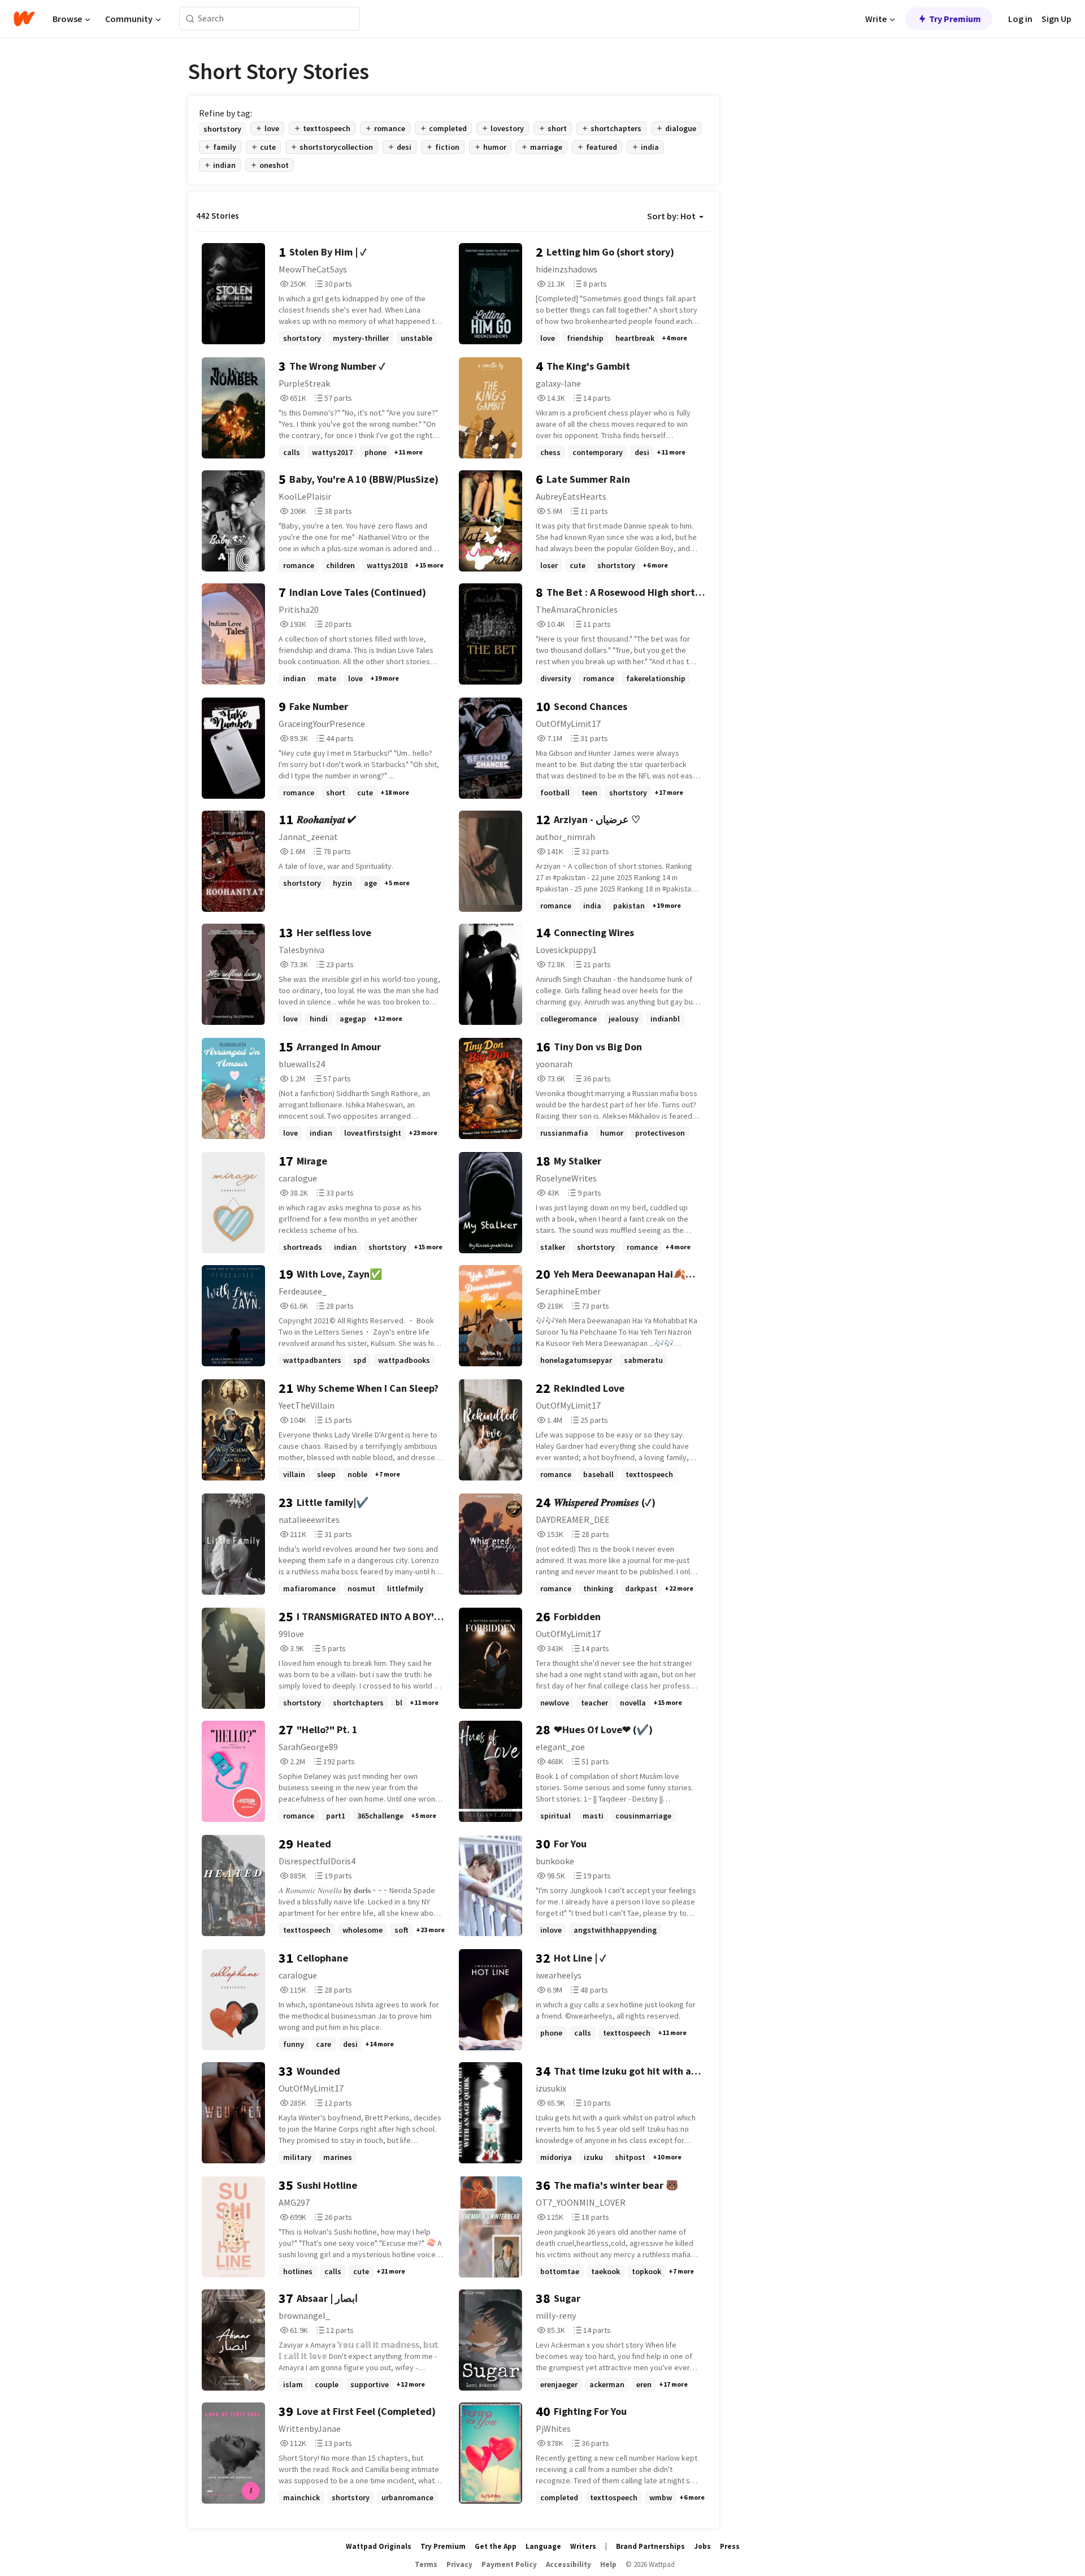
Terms (426, 2564)
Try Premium (955, 19)
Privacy (459, 2564)
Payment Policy (509, 2564)
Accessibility (568, 2564)
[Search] (190, 19)
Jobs (702, 2546)
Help (608, 2564)
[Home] (24, 19)
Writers (583, 2546)
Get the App (496, 2546)
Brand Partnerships (650, 2546)
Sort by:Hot (671, 216)
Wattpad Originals (379, 2546)
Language (543, 2546)
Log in (1020, 19)
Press (730, 2546)
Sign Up (1056, 19)
